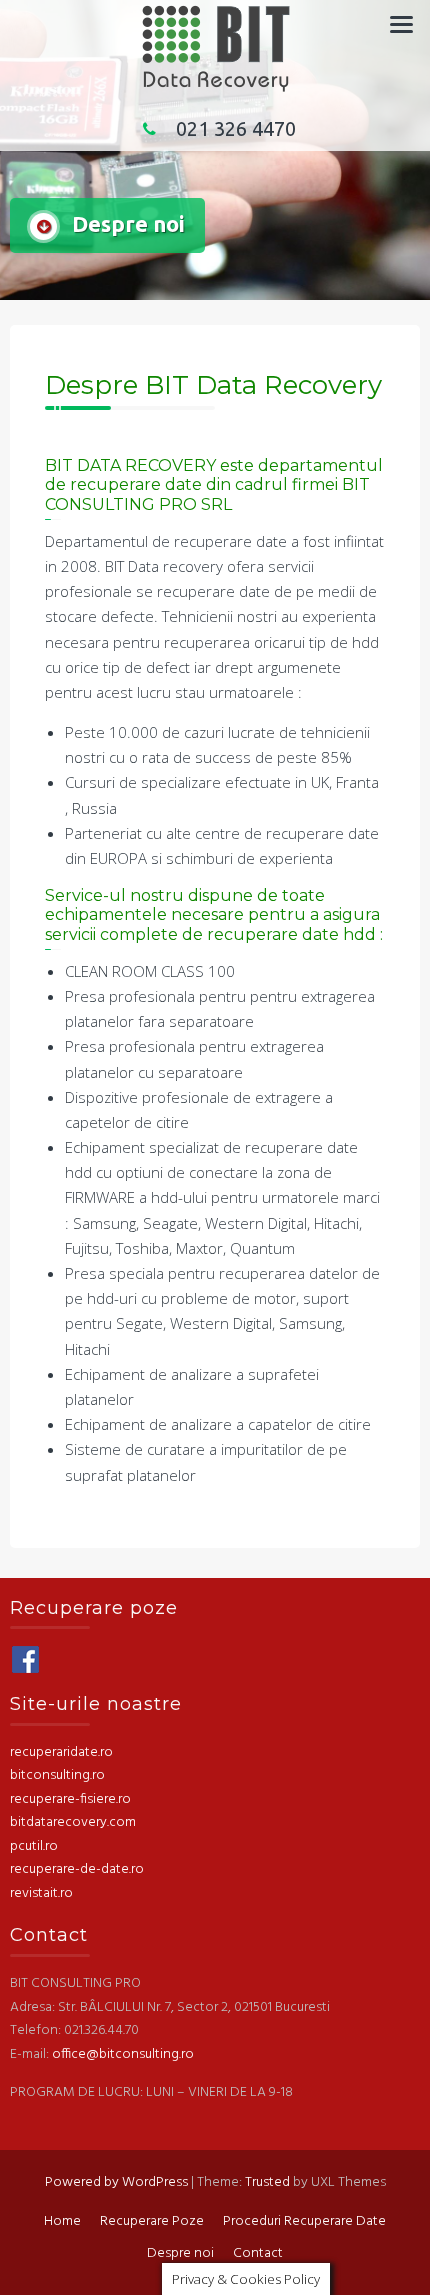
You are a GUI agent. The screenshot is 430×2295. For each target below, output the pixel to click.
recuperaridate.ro (61, 1752)
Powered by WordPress (116, 2182)
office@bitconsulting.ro (123, 2054)
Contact (258, 2253)
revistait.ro (41, 1893)
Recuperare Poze (152, 2221)
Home (62, 2221)
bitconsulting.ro (57, 1775)
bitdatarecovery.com (73, 1822)
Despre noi (180, 2253)
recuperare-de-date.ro (77, 1869)
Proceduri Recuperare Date (304, 2221)
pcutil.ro (34, 1846)
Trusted (267, 2182)
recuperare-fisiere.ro (70, 1799)
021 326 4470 (236, 128)
